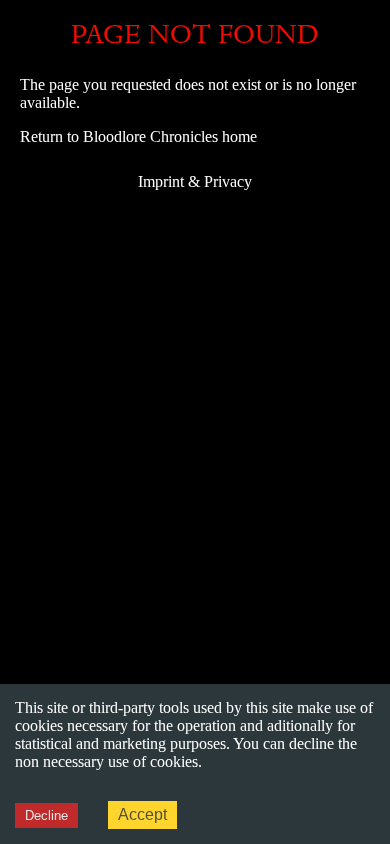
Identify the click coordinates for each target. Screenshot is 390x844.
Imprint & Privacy (195, 181)
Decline (46, 815)
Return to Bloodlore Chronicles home (138, 136)
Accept (142, 814)
